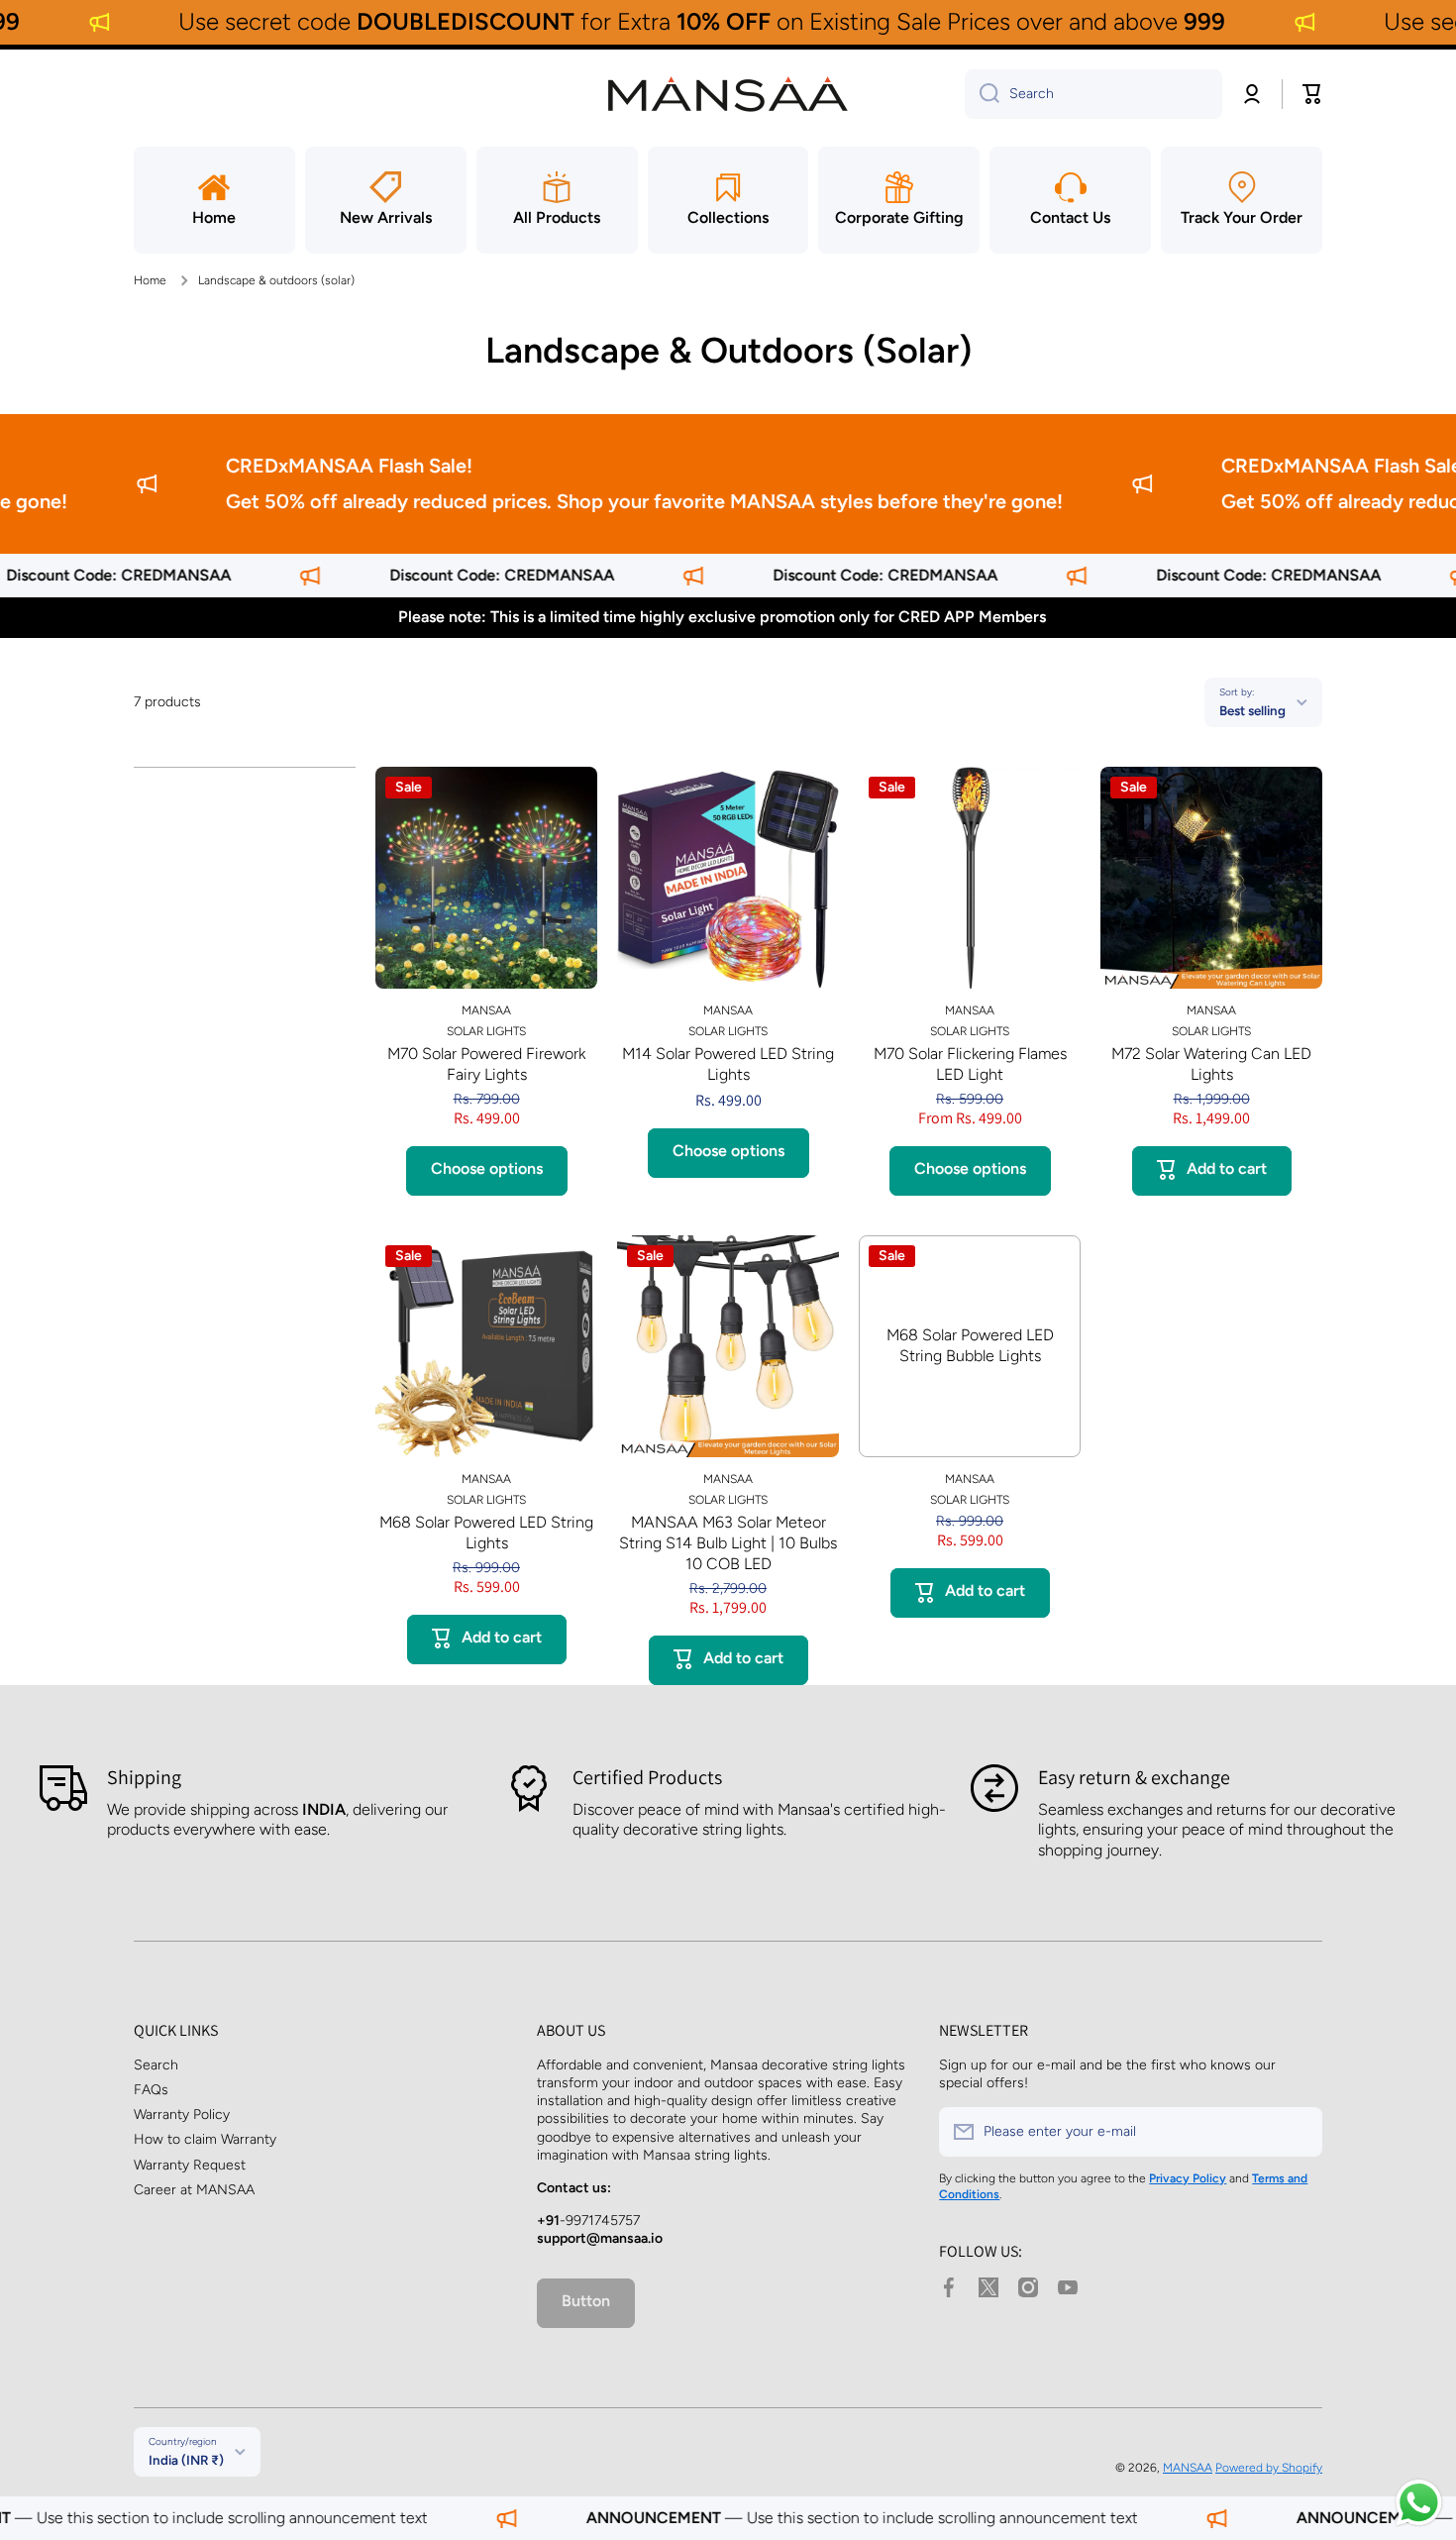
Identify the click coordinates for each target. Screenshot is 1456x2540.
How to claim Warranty (205, 2139)
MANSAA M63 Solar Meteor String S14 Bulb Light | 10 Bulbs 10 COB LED (728, 1543)
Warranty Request (190, 2165)
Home (150, 280)
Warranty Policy (182, 2115)
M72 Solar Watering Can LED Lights (1211, 1064)
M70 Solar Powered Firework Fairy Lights (486, 1064)
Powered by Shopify (1269, 2468)
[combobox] (1093, 94)
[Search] (982, 94)
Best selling (1252, 710)
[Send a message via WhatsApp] (1419, 2503)
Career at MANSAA (194, 2190)
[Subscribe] (1298, 2132)
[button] (1312, 94)
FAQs (151, 2090)
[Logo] (728, 94)
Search (156, 2065)
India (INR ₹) (186, 2460)
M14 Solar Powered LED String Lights (728, 1064)
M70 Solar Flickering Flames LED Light (970, 1064)
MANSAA (1188, 2468)
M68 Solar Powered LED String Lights (486, 1533)
